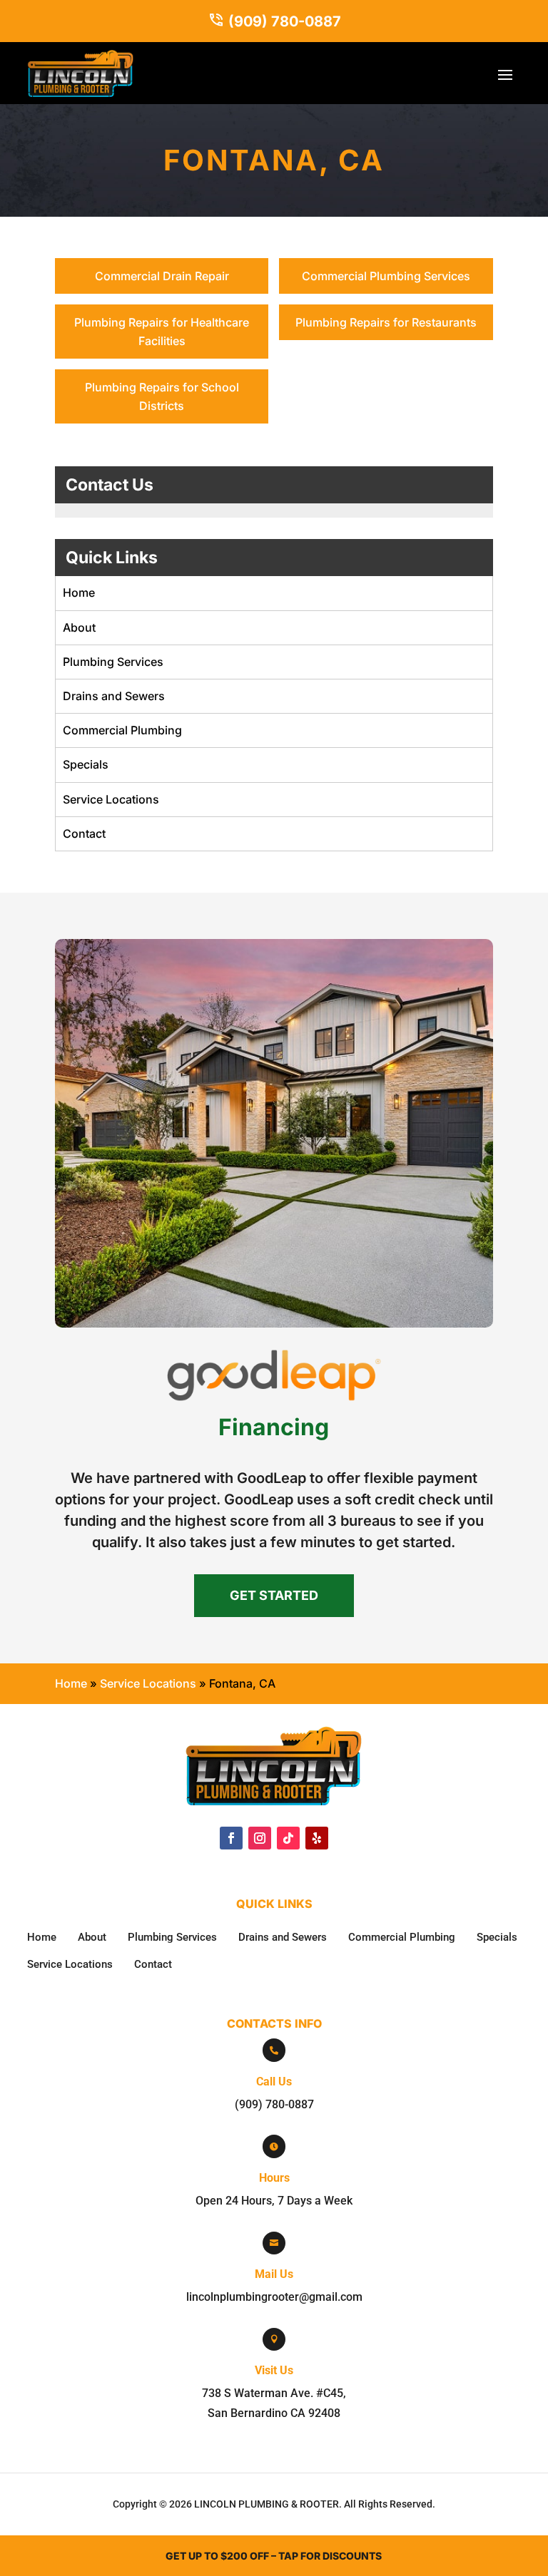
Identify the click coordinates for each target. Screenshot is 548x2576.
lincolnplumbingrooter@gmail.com (274, 2297)
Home (79, 592)
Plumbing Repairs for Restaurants (386, 322)
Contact (84, 833)
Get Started (274, 1595)
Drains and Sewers (114, 696)
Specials (86, 764)
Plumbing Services (113, 662)
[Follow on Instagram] (260, 1838)
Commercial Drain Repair (162, 276)
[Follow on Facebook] (231, 1838)
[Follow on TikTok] (288, 1838)
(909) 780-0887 (285, 21)
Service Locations (111, 799)
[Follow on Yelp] (317, 1838)
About (79, 627)
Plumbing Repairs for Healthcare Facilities (162, 332)
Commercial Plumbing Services (386, 276)
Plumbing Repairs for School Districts (162, 396)
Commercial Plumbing (122, 730)
